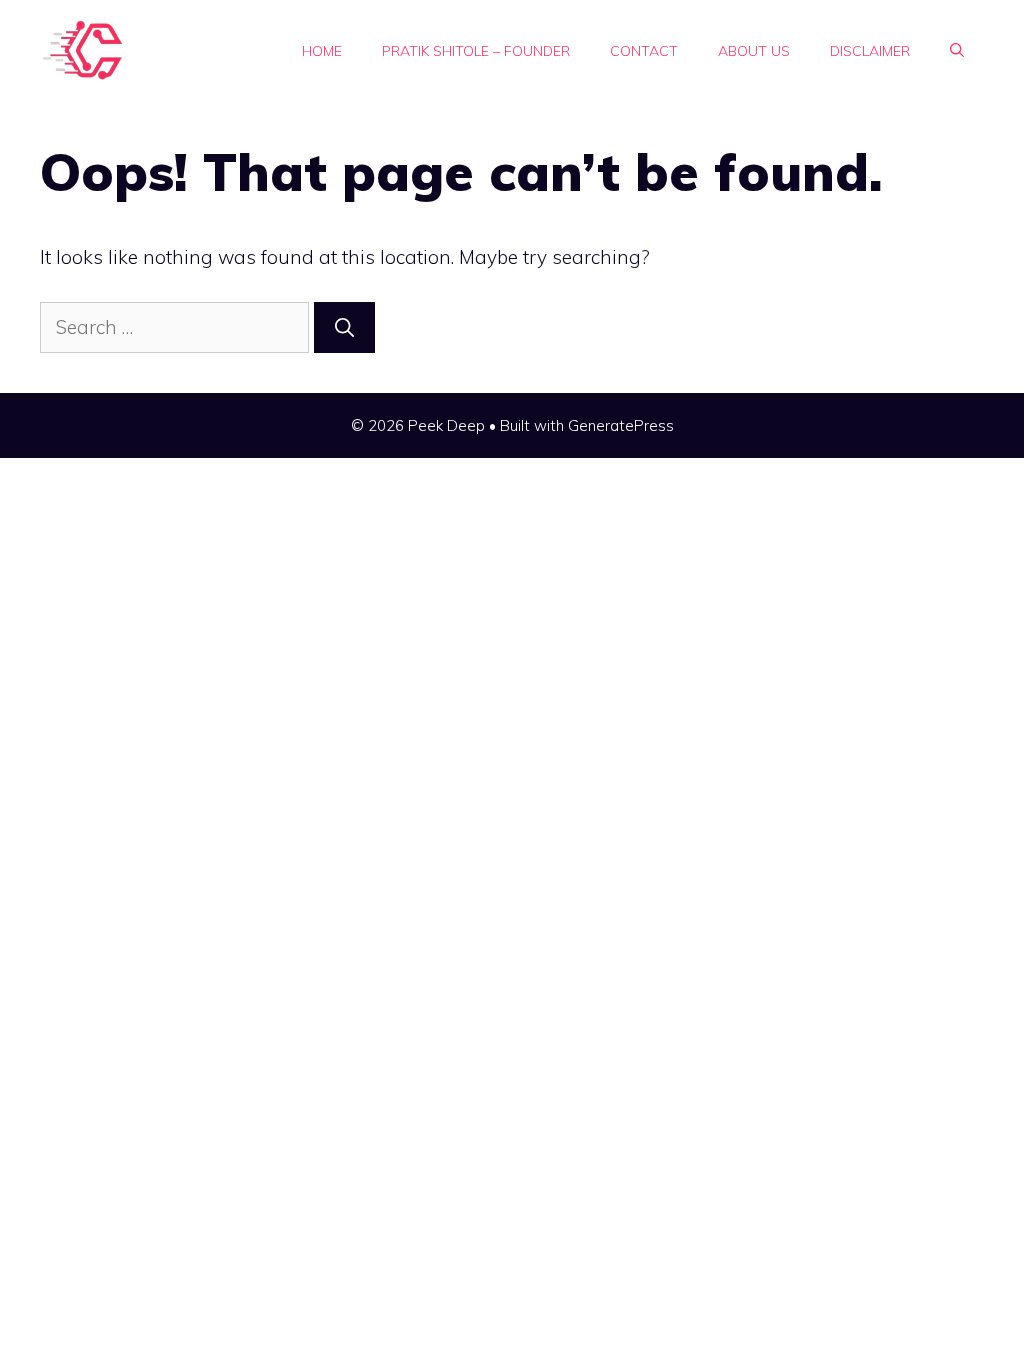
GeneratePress (621, 425)
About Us (754, 51)
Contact (644, 51)
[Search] (344, 327)
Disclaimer (870, 51)
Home (322, 51)
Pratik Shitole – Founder (476, 51)
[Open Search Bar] (957, 51)
